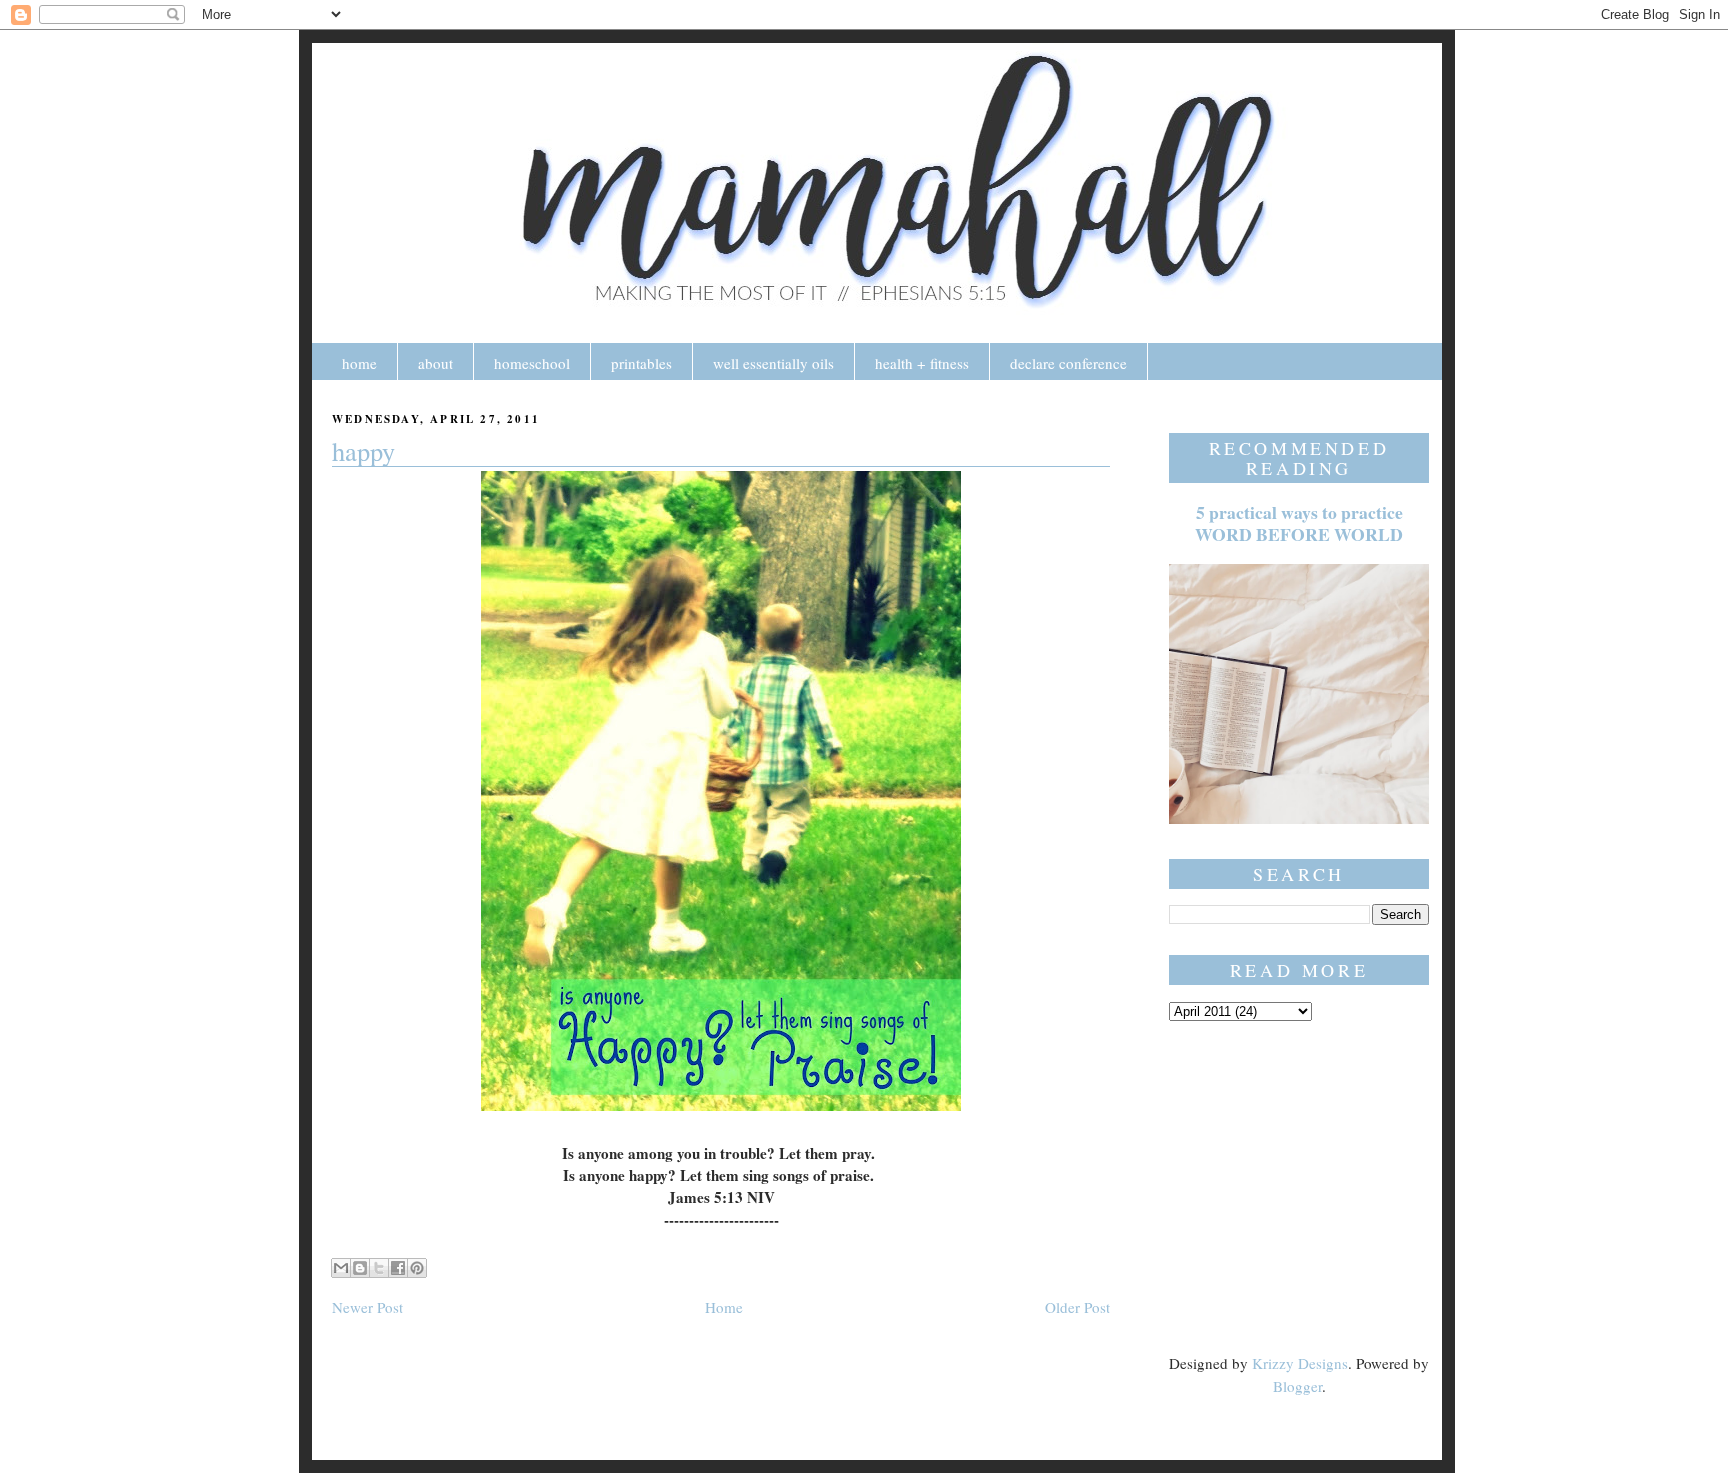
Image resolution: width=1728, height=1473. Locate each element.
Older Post (1077, 1307)
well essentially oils (773, 363)
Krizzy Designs (1300, 1363)
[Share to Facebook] (398, 1268)
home (359, 363)
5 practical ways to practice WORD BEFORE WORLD (1299, 523)
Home (724, 1307)
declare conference (1068, 363)
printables (641, 363)
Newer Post (367, 1307)
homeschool (532, 363)
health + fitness (922, 363)
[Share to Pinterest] (417, 1268)
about (435, 363)
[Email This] (341, 1268)
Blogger (1297, 1386)
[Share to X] (379, 1268)
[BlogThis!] (360, 1268)
